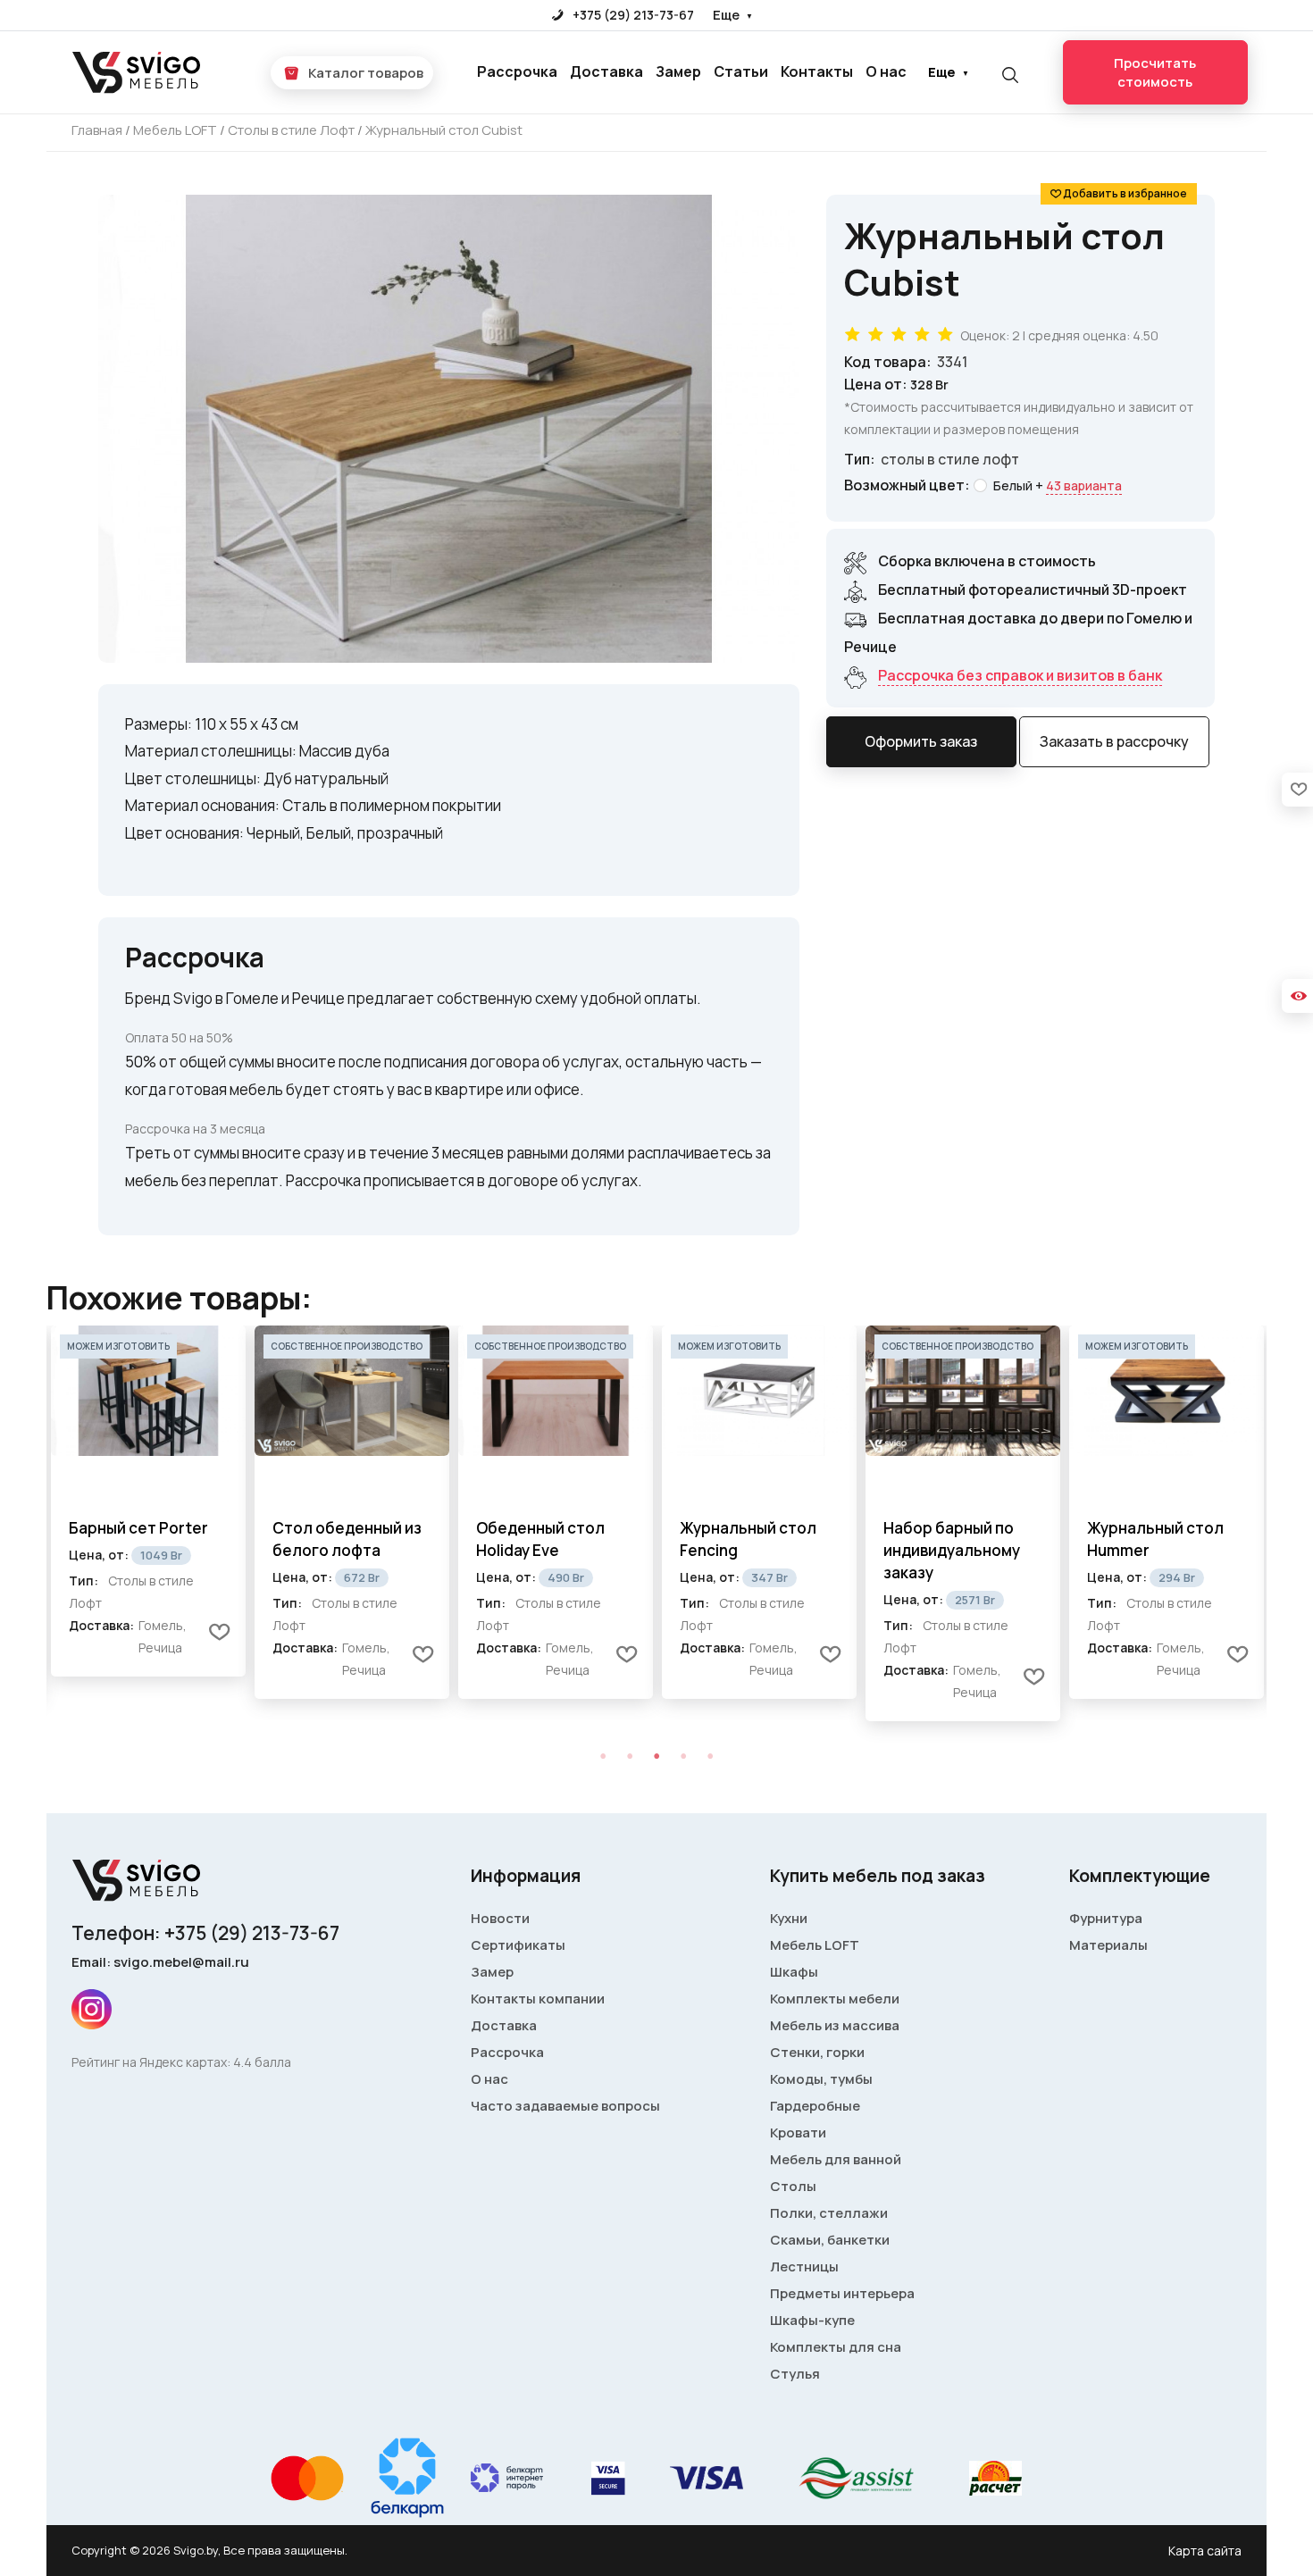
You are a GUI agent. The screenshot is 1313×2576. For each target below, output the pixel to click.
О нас (886, 71)
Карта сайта (1205, 2551)
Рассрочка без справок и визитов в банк (1020, 675)
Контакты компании (538, 1999)
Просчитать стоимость (1155, 72)
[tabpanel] (148, 1512)
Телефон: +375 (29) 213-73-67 (205, 1933)
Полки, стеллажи (829, 2213)
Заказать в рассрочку (1114, 741)
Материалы (1108, 1945)
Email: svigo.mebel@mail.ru (160, 1962)
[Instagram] (92, 2009)
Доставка (606, 71)
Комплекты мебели (835, 1999)
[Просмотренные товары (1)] (1297, 996)
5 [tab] (710, 1756)
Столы (793, 2186)
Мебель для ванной (836, 2159)
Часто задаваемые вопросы (565, 2106)
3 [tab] (656, 1756)
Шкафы (794, 1972)
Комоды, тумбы (821, 2079)
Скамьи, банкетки (830, 2240)
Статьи (741, 71)
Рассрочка (517, 71)
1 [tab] (603, 1756)
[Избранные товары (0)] (1297, 790)
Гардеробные (815, 2106)
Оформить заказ (921, 741)
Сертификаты (518, 1945)
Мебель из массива (835, 2025)
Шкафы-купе (812, 2320)
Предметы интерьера (842, 2293)
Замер (678, 71)
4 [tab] (683, 1756)
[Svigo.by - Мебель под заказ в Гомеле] (138, 73)
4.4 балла (262, 2062)
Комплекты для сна (836, 2347)
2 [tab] (630, 1756)
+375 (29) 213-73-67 (632, 15)
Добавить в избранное (1125, 193)
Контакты (817, 71)
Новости (500, 1918)
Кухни (789, 1918)
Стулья (795, 2374)
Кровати (798, 2133)
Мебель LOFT (815, 1945)
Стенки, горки (817, 2052)
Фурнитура (1106, 1918)
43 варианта (1084, 485)
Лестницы (804, 2267)
